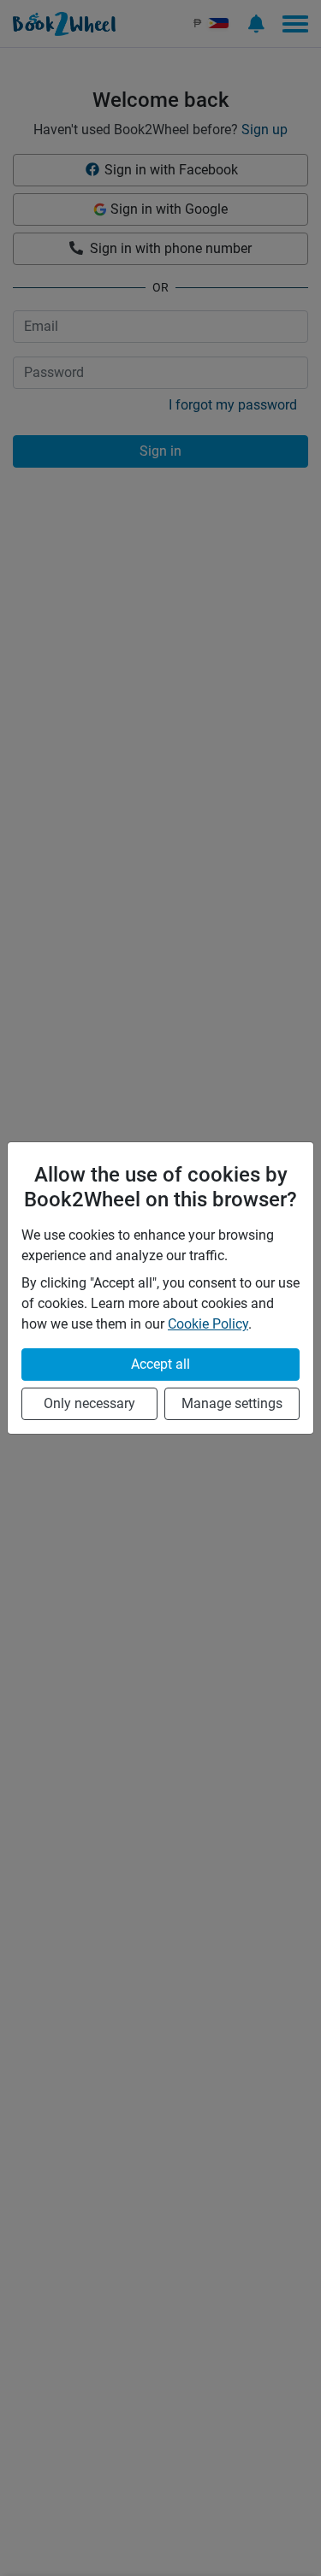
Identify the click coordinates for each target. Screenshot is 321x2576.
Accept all (160, 1364)
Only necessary (89, 1403)
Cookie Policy (208, 1324)
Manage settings (232, 1403)
